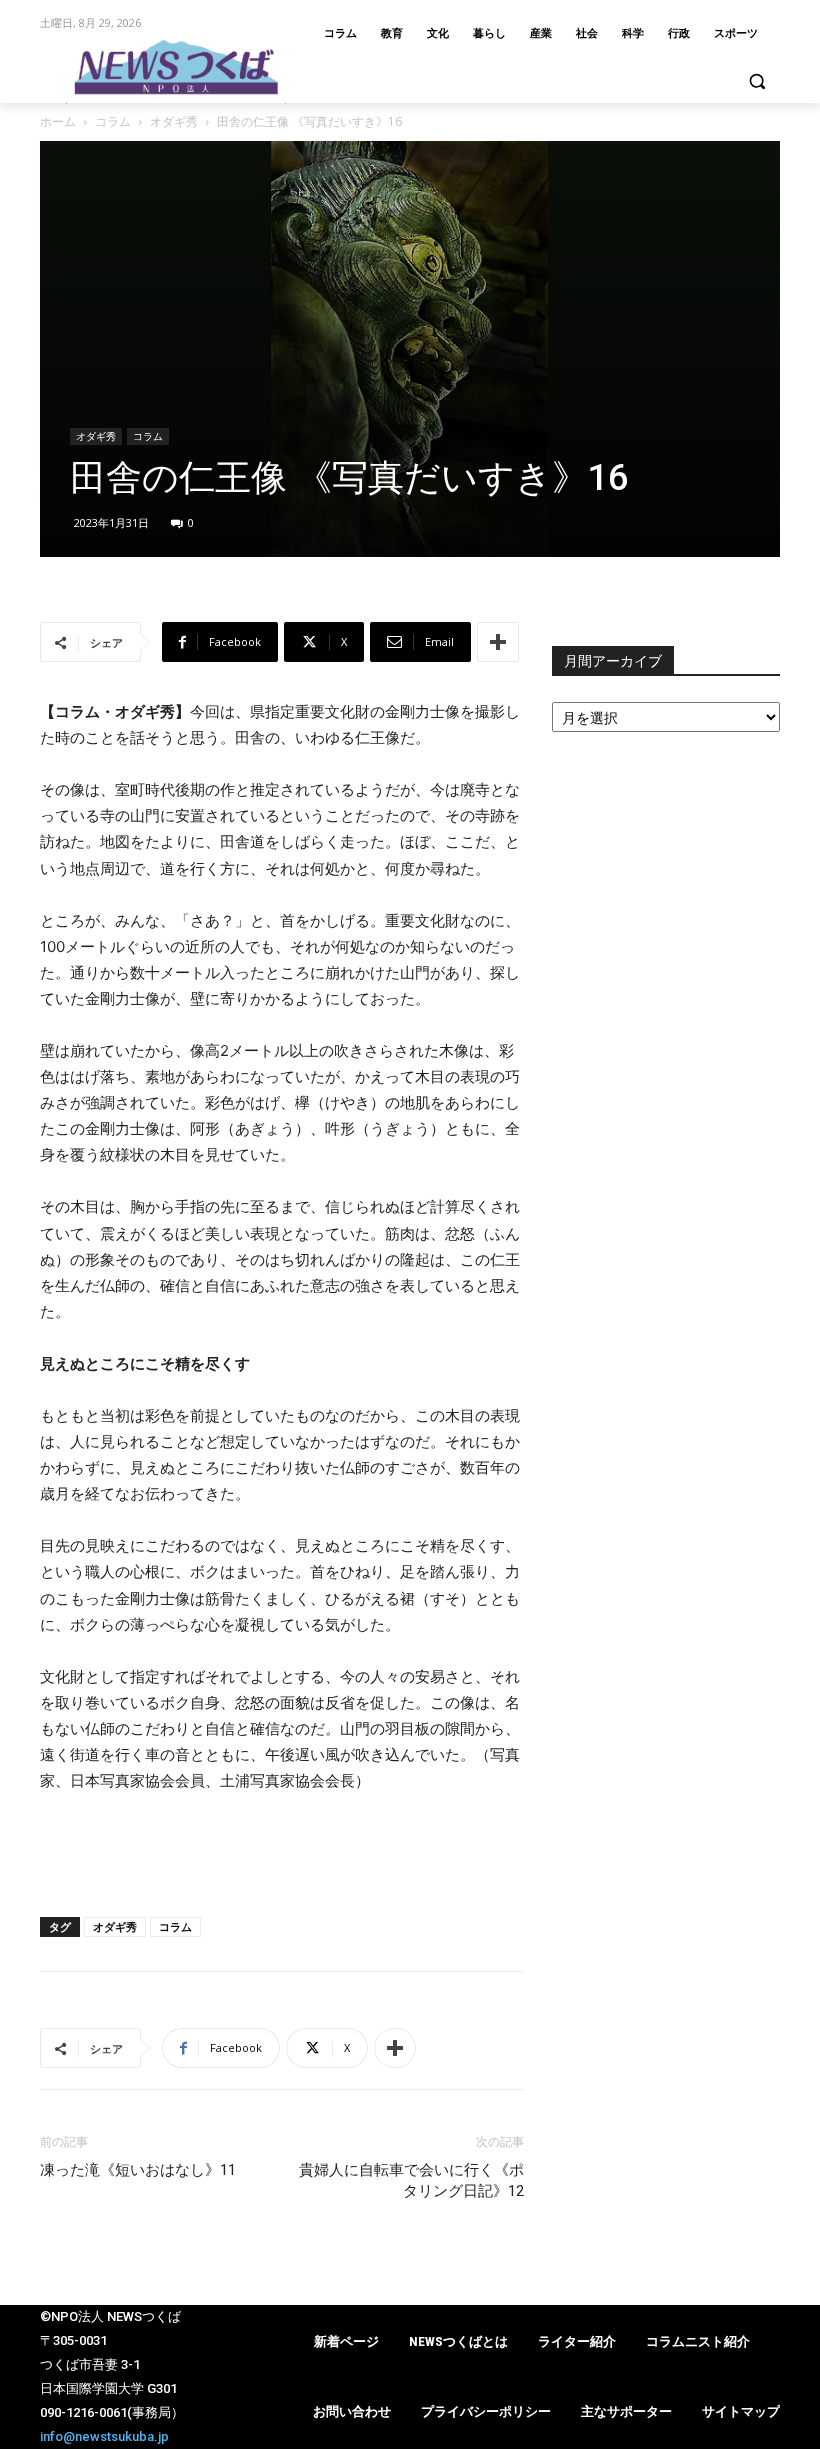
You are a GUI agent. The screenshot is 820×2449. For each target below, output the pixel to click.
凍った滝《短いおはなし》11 (138, 2170)
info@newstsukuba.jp (104, 2436)
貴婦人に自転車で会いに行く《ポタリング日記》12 (411, 2180)
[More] (498, 642)
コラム (113, 121)
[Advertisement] (282, 1850)
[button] (756, 81)
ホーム (58, 121)
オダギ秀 (174, 121)
